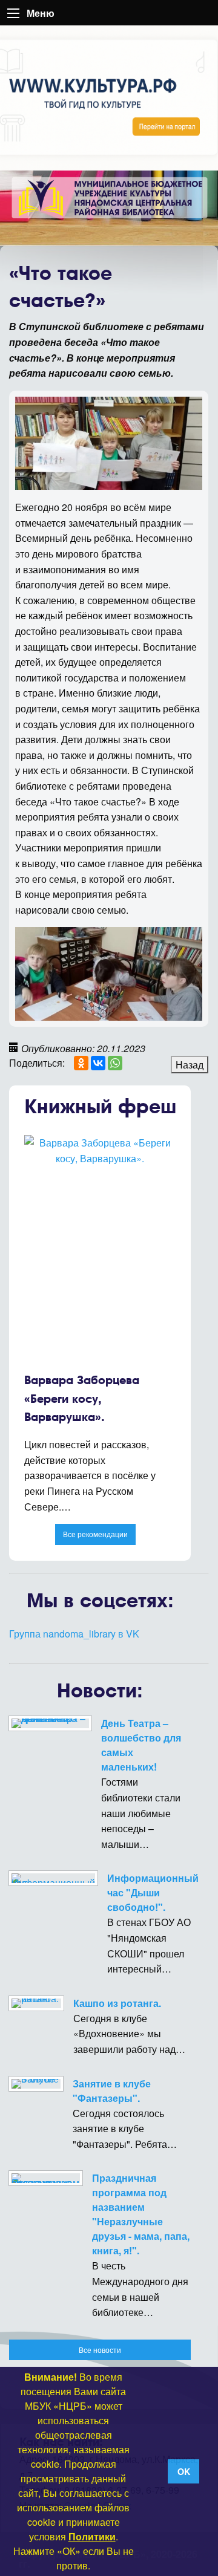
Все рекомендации (95, 1534)
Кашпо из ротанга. (117, 2003)
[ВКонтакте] (98, 1063)
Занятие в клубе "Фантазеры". (112, 2091)
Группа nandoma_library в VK (74, 1634)
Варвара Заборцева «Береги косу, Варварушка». (82, 1399)
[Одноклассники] (81, 1063)
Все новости (100, 2350)
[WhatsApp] (115, 1063)
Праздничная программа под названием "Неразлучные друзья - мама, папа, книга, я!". (141, 2214)
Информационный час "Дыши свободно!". (153, 1892)
